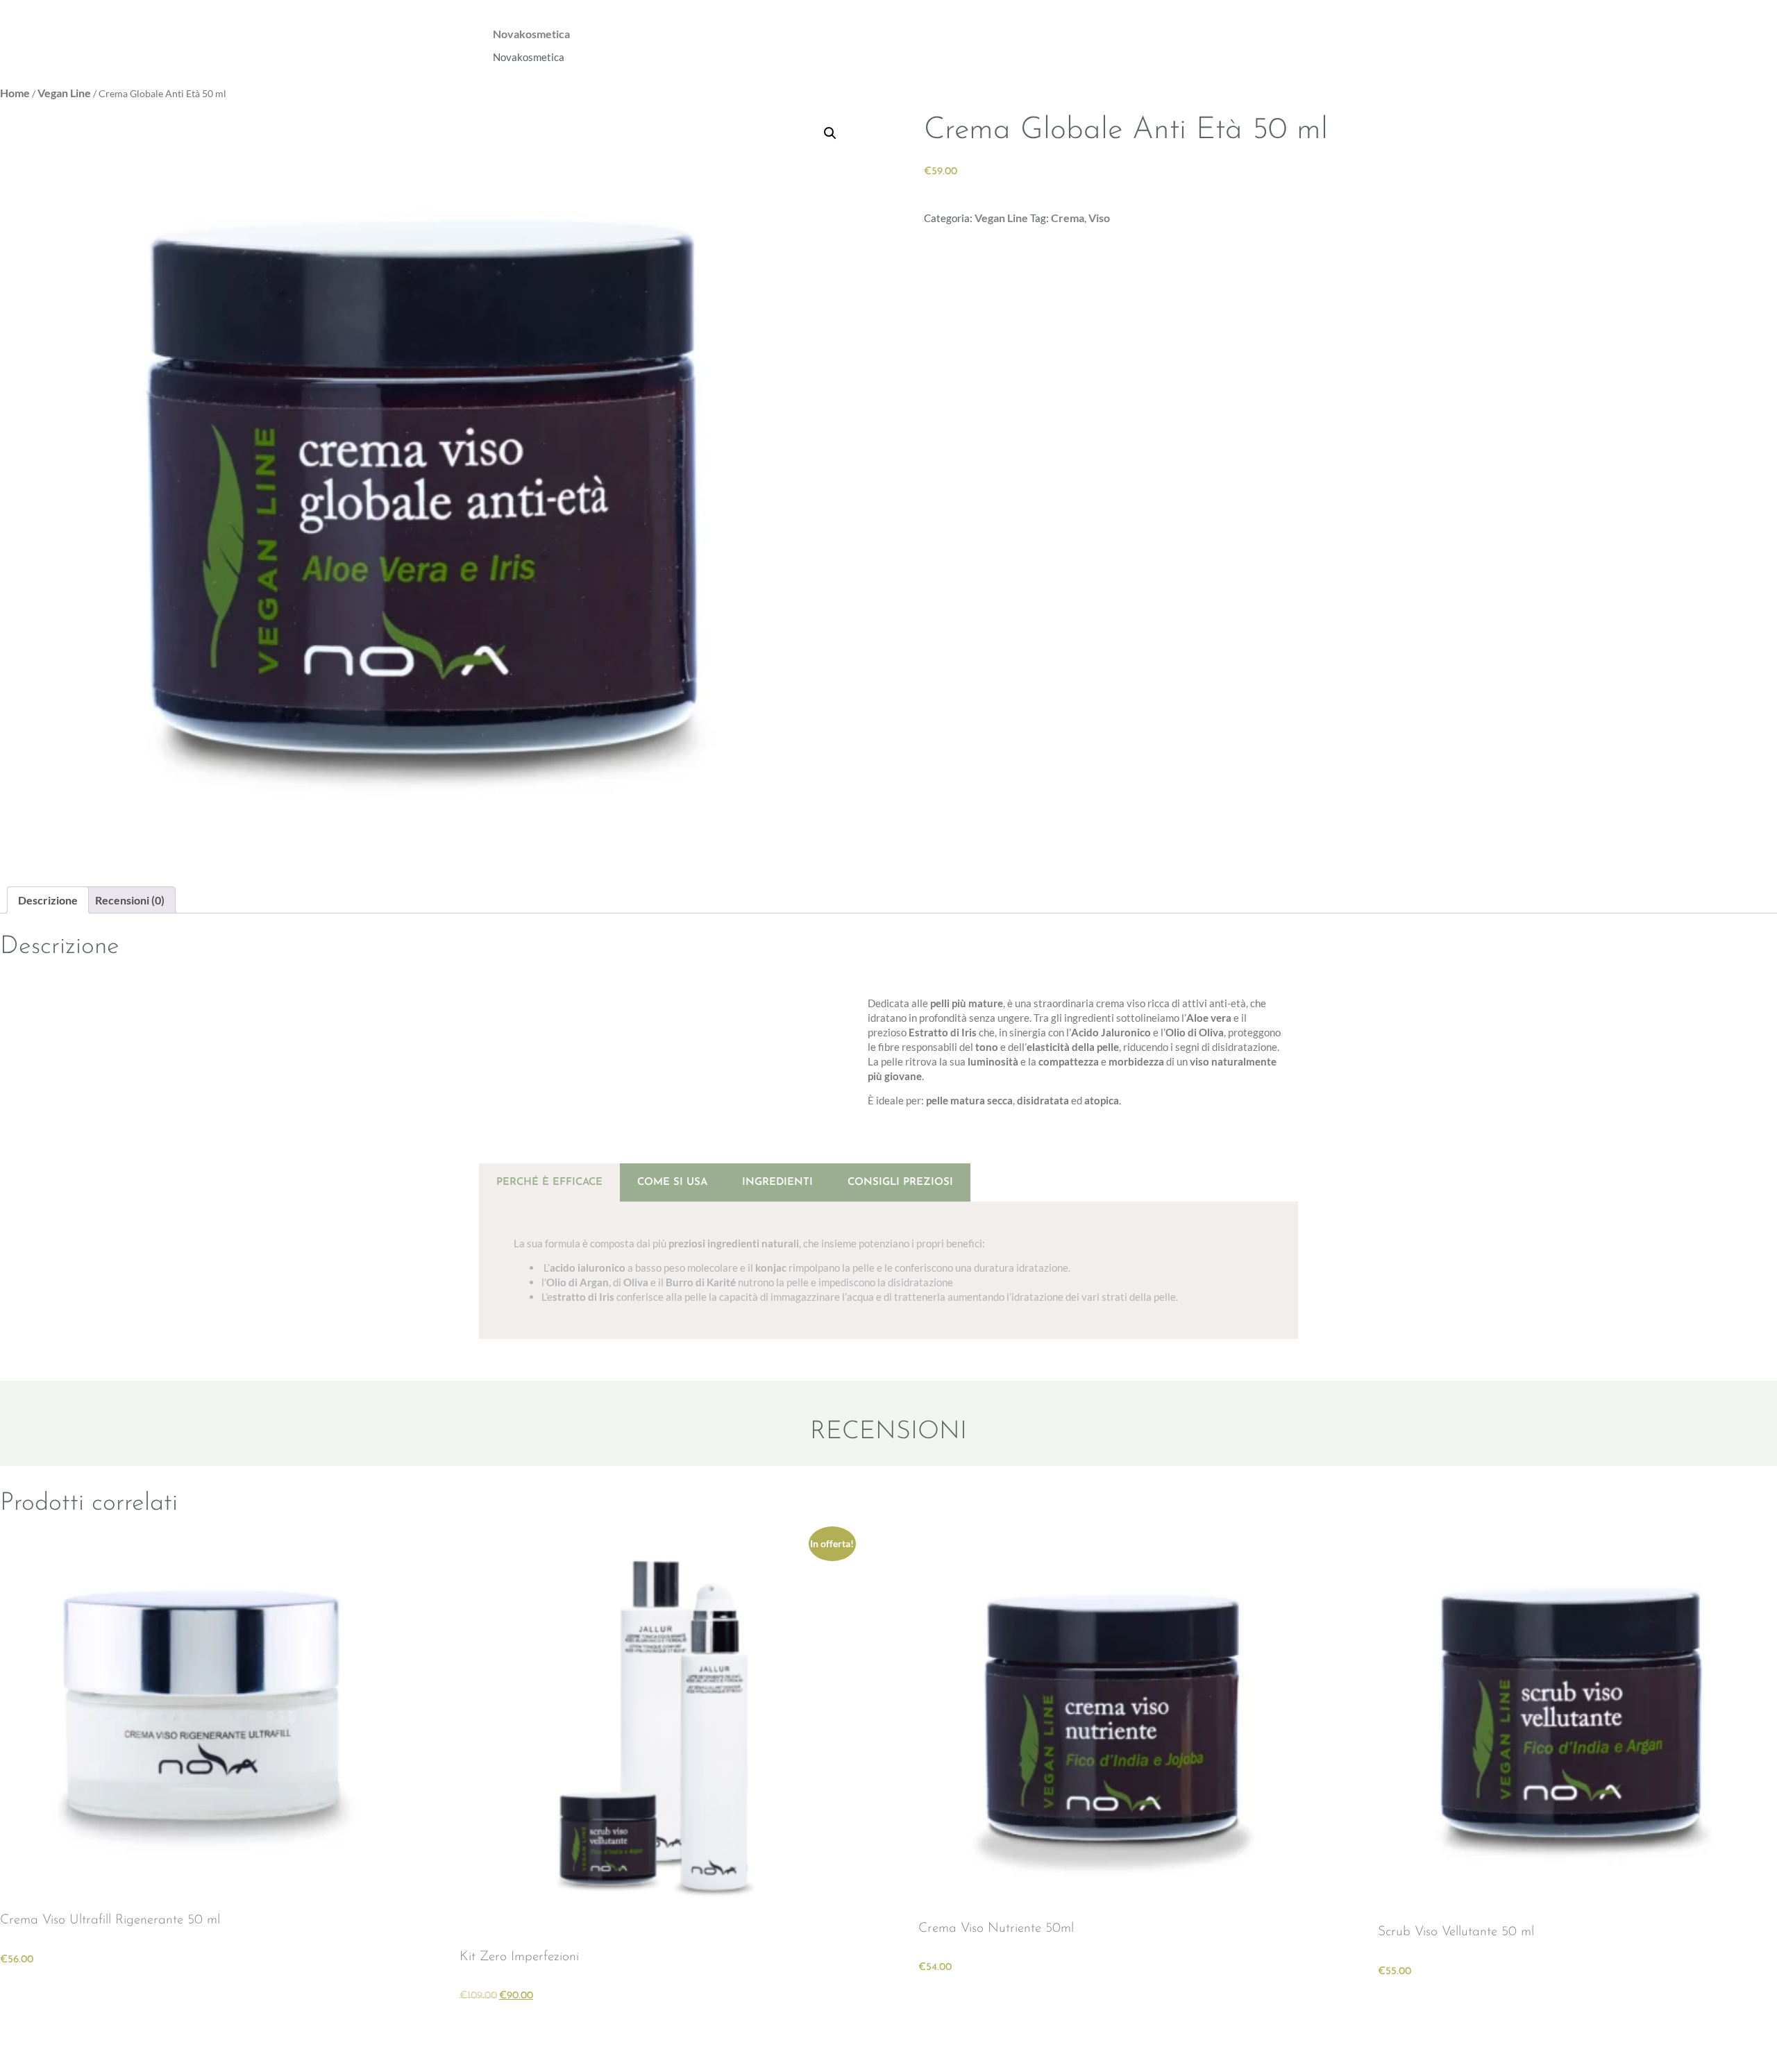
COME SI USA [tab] (672, 1182)
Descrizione (48, 900)
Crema (1068, 218)
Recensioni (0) (130, 900)
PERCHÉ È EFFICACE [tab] (549, 1182)
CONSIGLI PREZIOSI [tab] (900, 1182)
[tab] (48, 900)
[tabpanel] (888, 1270)
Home (15, 93)
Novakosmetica (531, 34)
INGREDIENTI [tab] (777, 1182)
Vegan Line (64, 93)
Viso (1099, 218)
